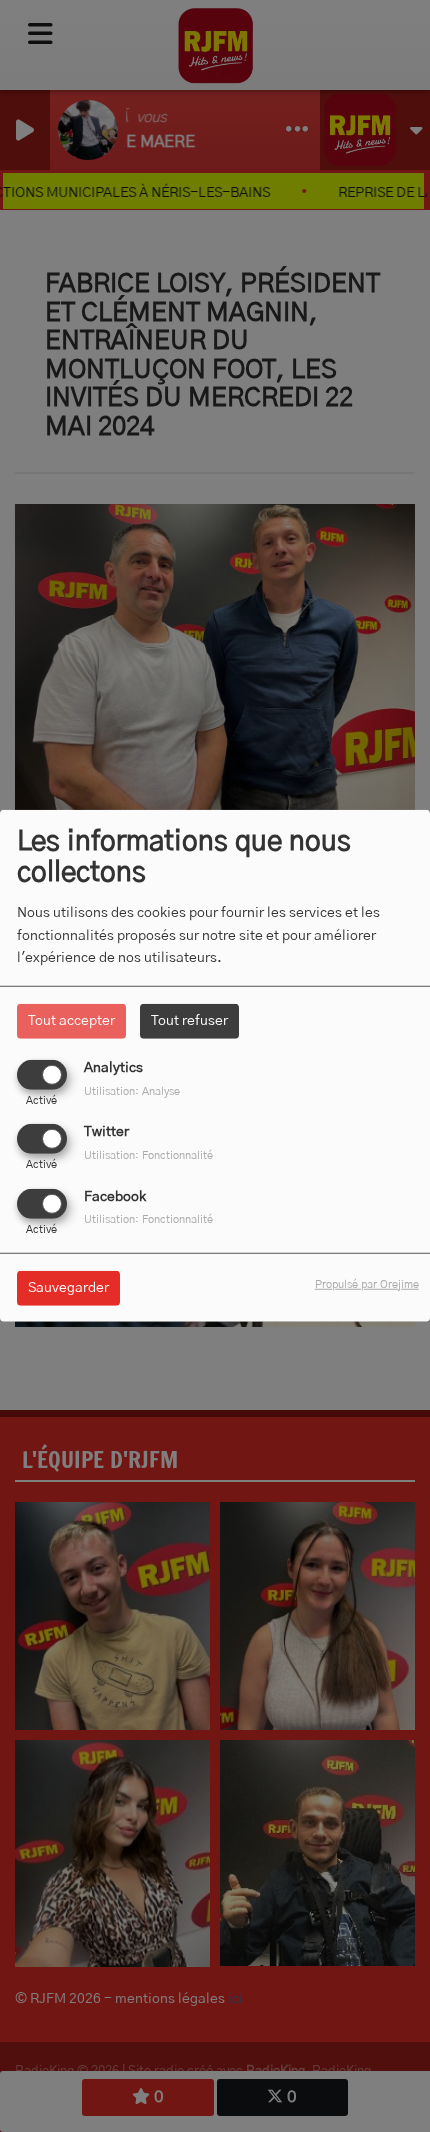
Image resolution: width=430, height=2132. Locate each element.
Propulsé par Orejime (367, 1283)
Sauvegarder (68, 1287)
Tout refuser (189, 1021)
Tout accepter (71, 1021)
